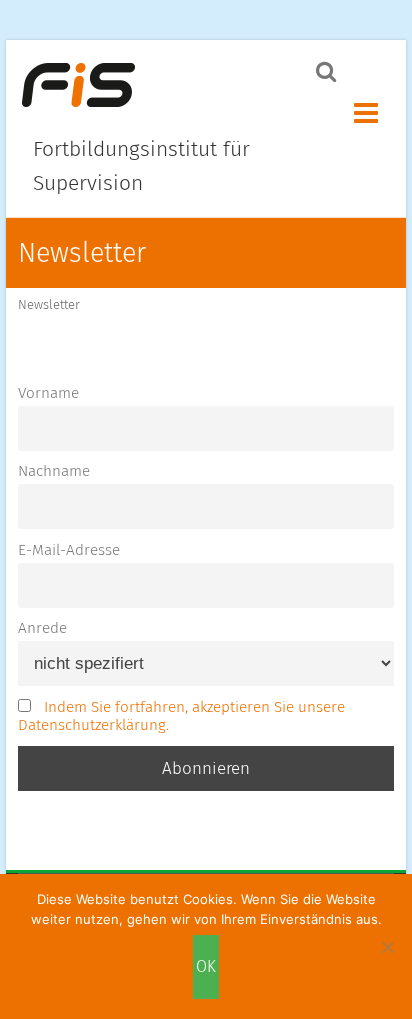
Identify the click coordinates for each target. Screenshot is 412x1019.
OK (206, 966)
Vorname (48, 393)
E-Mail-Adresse (69, 550)
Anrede (42, 628)
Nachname (54, 471)
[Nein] (387, 947)
